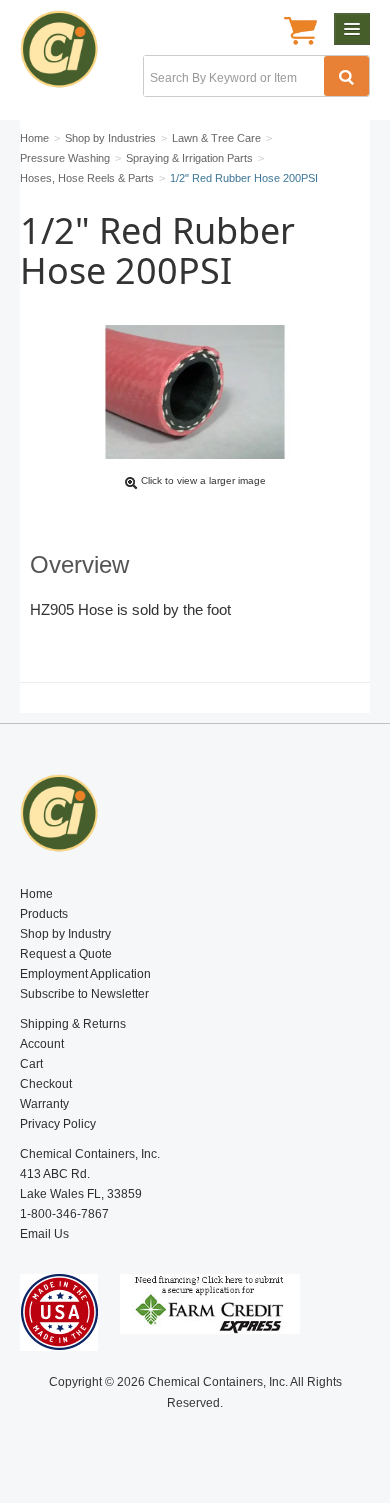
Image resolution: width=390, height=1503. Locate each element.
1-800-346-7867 (64, 1214)
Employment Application (85, 974)
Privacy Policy (58, 1124)
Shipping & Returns (73, 1024)
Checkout (46, 1084)
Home (36, 894)
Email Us (44, 1234)
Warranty (44, 1104)
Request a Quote (66, 954)
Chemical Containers (67, 55)
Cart (31, 1064)
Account (42, 1044)
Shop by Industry (65, 934)
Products (44, 914)
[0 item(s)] (300, 33)
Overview (79, 564)
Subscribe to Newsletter (84, 994)
